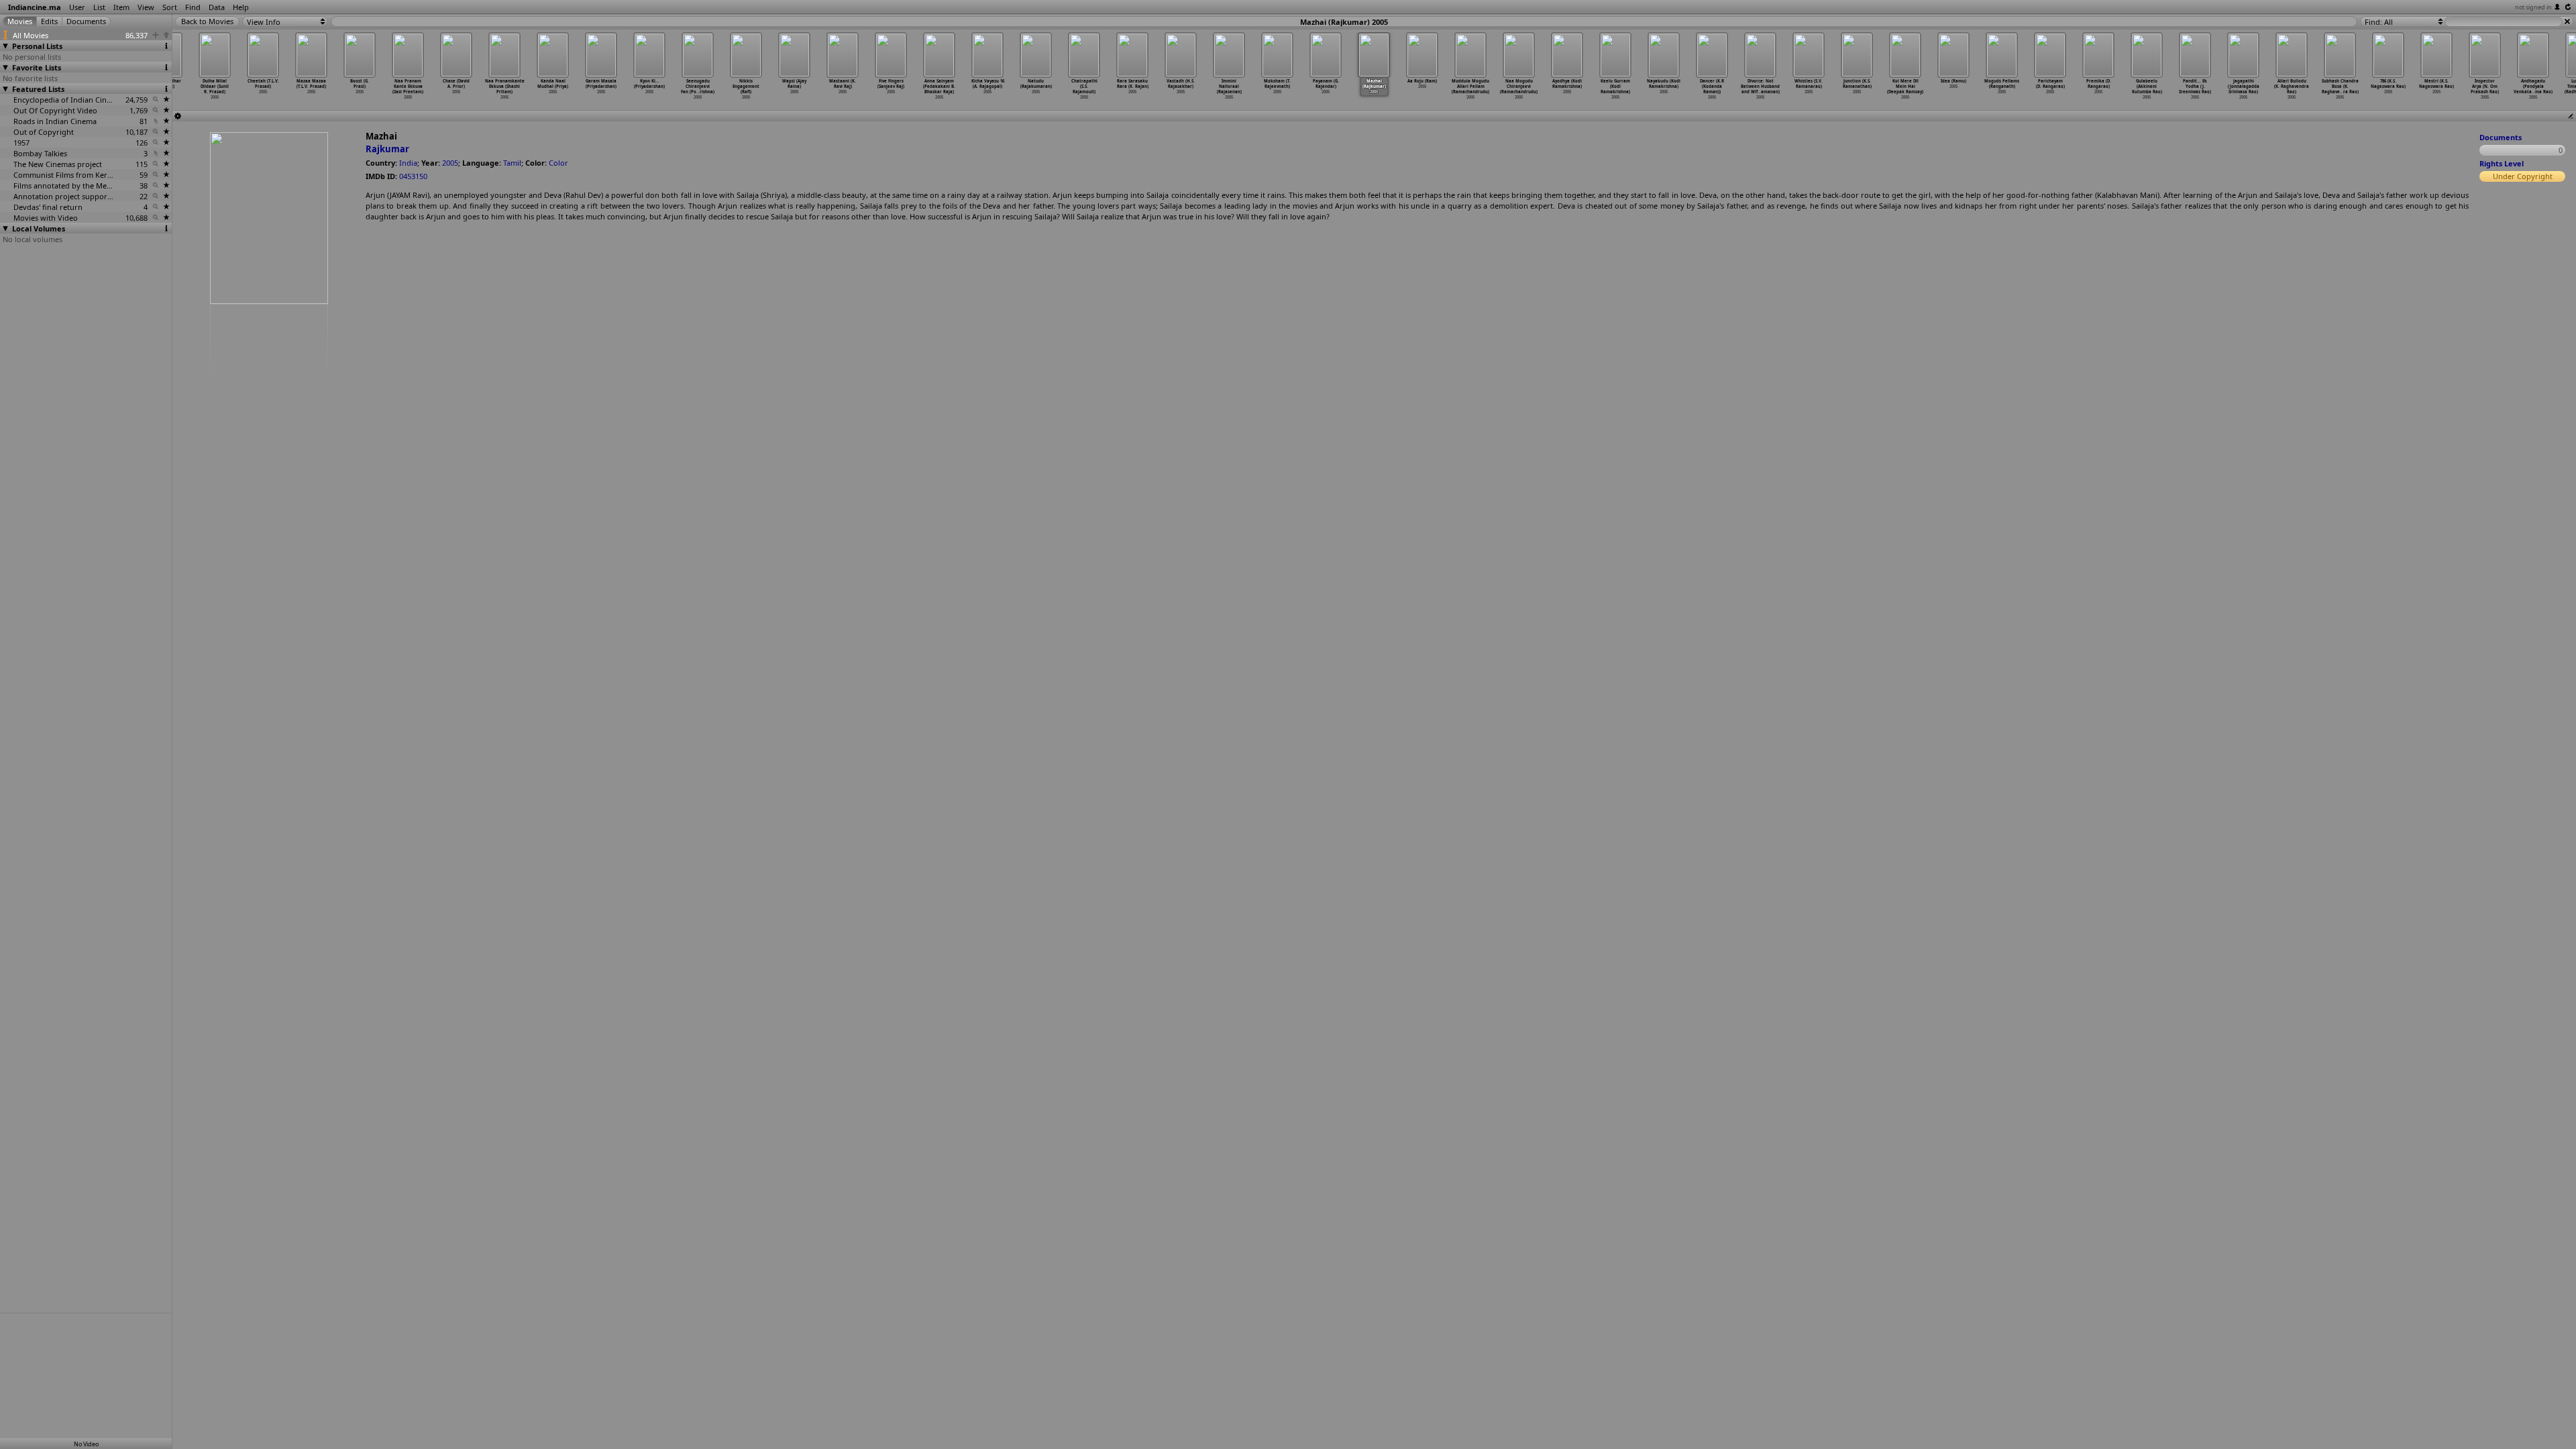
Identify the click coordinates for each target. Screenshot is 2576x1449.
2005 (450, 163)
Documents (2501, 137)
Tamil (512, 163)
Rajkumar (387, 149)
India (408, 163)
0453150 (413, 176)
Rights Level (2502, 163)
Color (558, 163)
